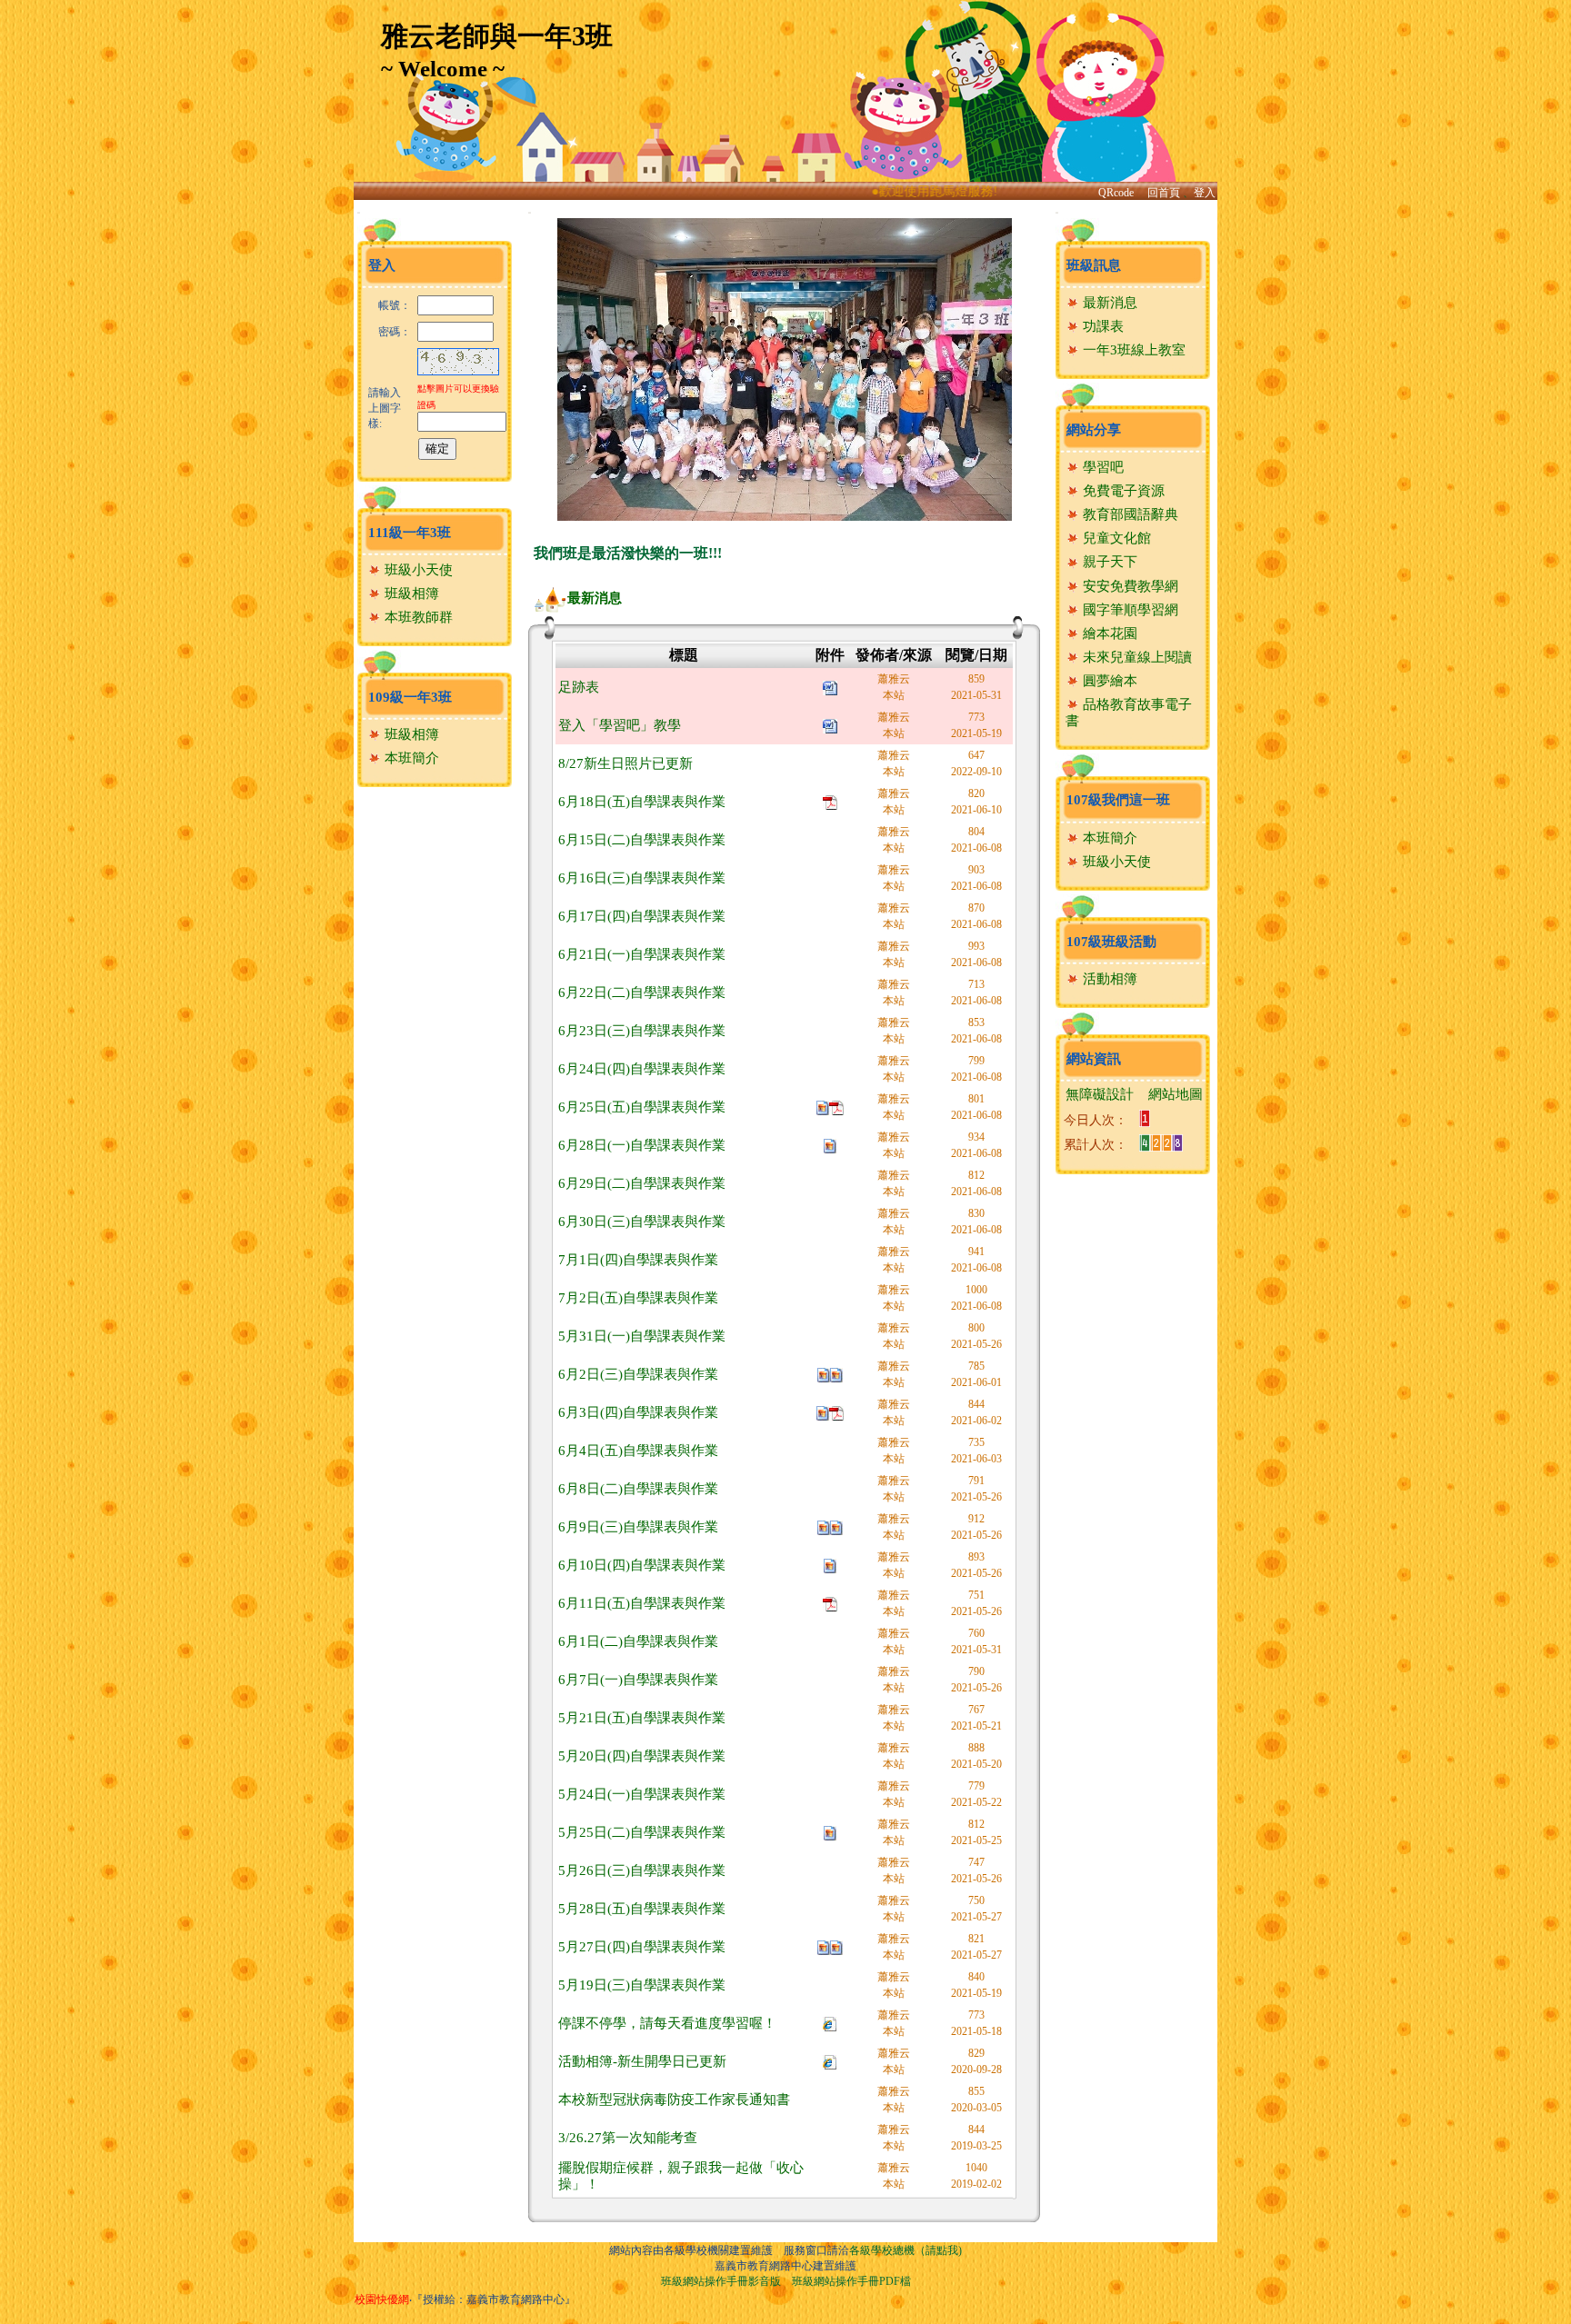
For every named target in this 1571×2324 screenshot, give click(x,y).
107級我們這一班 (1118, 800)
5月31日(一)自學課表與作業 (642, 1336)
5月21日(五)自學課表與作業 (642, 1718)
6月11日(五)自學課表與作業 (642, 1603)
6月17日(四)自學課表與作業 (642, 916)
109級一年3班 (410, 697)
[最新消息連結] (830, 2022)
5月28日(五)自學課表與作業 (642, 1909)
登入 (1205, 193)
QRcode (1116, 193)
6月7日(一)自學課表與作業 (638, 1680)
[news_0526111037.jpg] (824, 1946)
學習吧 (1101, 467)
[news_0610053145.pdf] (830, 1603)
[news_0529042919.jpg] (824, 1374)
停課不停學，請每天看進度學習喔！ (667, 2023)
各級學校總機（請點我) (906, 2250)
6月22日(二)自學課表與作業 (642, 992)
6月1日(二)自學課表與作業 (638, 1641)
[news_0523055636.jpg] (830, 1832)
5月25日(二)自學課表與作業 (642, 1832)
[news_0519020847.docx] (830, 725)
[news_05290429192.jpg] (836, 1374)
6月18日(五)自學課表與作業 (642, 802)
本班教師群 (417, 617)
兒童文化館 (1115, 538)
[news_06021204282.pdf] (836, 1412)
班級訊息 (1094, 265)
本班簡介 (410, 758)
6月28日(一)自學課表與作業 (642, 1145)
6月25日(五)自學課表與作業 (642, 1107)
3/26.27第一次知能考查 (628, 2138)
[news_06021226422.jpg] (836, 1526)
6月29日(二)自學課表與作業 (642, 1183)
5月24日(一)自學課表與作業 (642, 1794)
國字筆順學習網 (1129, 610)
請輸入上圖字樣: (385, 408)
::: (359, 212)
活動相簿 (1108, 979)
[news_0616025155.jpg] (830, 1145)
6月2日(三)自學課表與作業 (638, 1374)
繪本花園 (1108, 633)
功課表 (1101, 326)
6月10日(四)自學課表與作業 (642, 1565)
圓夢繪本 (1108, 681)
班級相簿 (410, 593)
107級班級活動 (1111, 942)
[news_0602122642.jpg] (824, 1526)
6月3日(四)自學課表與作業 (638, 1412)
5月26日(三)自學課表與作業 (642, 1870)
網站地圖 (1176, 1094)
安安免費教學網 (1129, 586)
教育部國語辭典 (1129, 514)
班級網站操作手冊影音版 (721, 2281)
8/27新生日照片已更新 (625, 763)
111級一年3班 (410, 533)
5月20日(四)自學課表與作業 (642, 1756)
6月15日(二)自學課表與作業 (642, 840)
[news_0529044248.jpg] (823, 1412)
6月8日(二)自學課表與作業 (638, 1489)
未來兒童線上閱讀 (1136, 657)
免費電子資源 (1122, 491)
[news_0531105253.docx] (830, 687)
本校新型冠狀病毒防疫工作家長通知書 (674, 2100)
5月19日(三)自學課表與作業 (642, 1985)
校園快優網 (382, 2299)
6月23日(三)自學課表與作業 (642, 1031)
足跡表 (579, 687)
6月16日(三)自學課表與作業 (642, 878)
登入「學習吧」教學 (620, 725)
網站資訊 (1094, 1059)
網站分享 (1094, 430)
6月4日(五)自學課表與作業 (638, 1451)
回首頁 (1164, 193)
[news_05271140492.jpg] (836, 1946)
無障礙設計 (1100, 1094)
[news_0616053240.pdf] (830, 801)
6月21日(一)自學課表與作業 (642, 954)
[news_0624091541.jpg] (823, 1107)
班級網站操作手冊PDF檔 (851, 2281)
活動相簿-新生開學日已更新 (642, 2061)
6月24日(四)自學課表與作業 (642, 1069)
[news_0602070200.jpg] (830, 1565)
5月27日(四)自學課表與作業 (642, 1947)
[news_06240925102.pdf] (836, 1107)
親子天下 (1108, 562)
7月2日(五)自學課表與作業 (638, 1298)
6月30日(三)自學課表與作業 (642, 1222)
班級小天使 (417, 570)
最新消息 (595, 598)
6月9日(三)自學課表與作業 (638, 1527)
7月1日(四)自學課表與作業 (638, 1260)
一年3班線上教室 (1132, 350)
